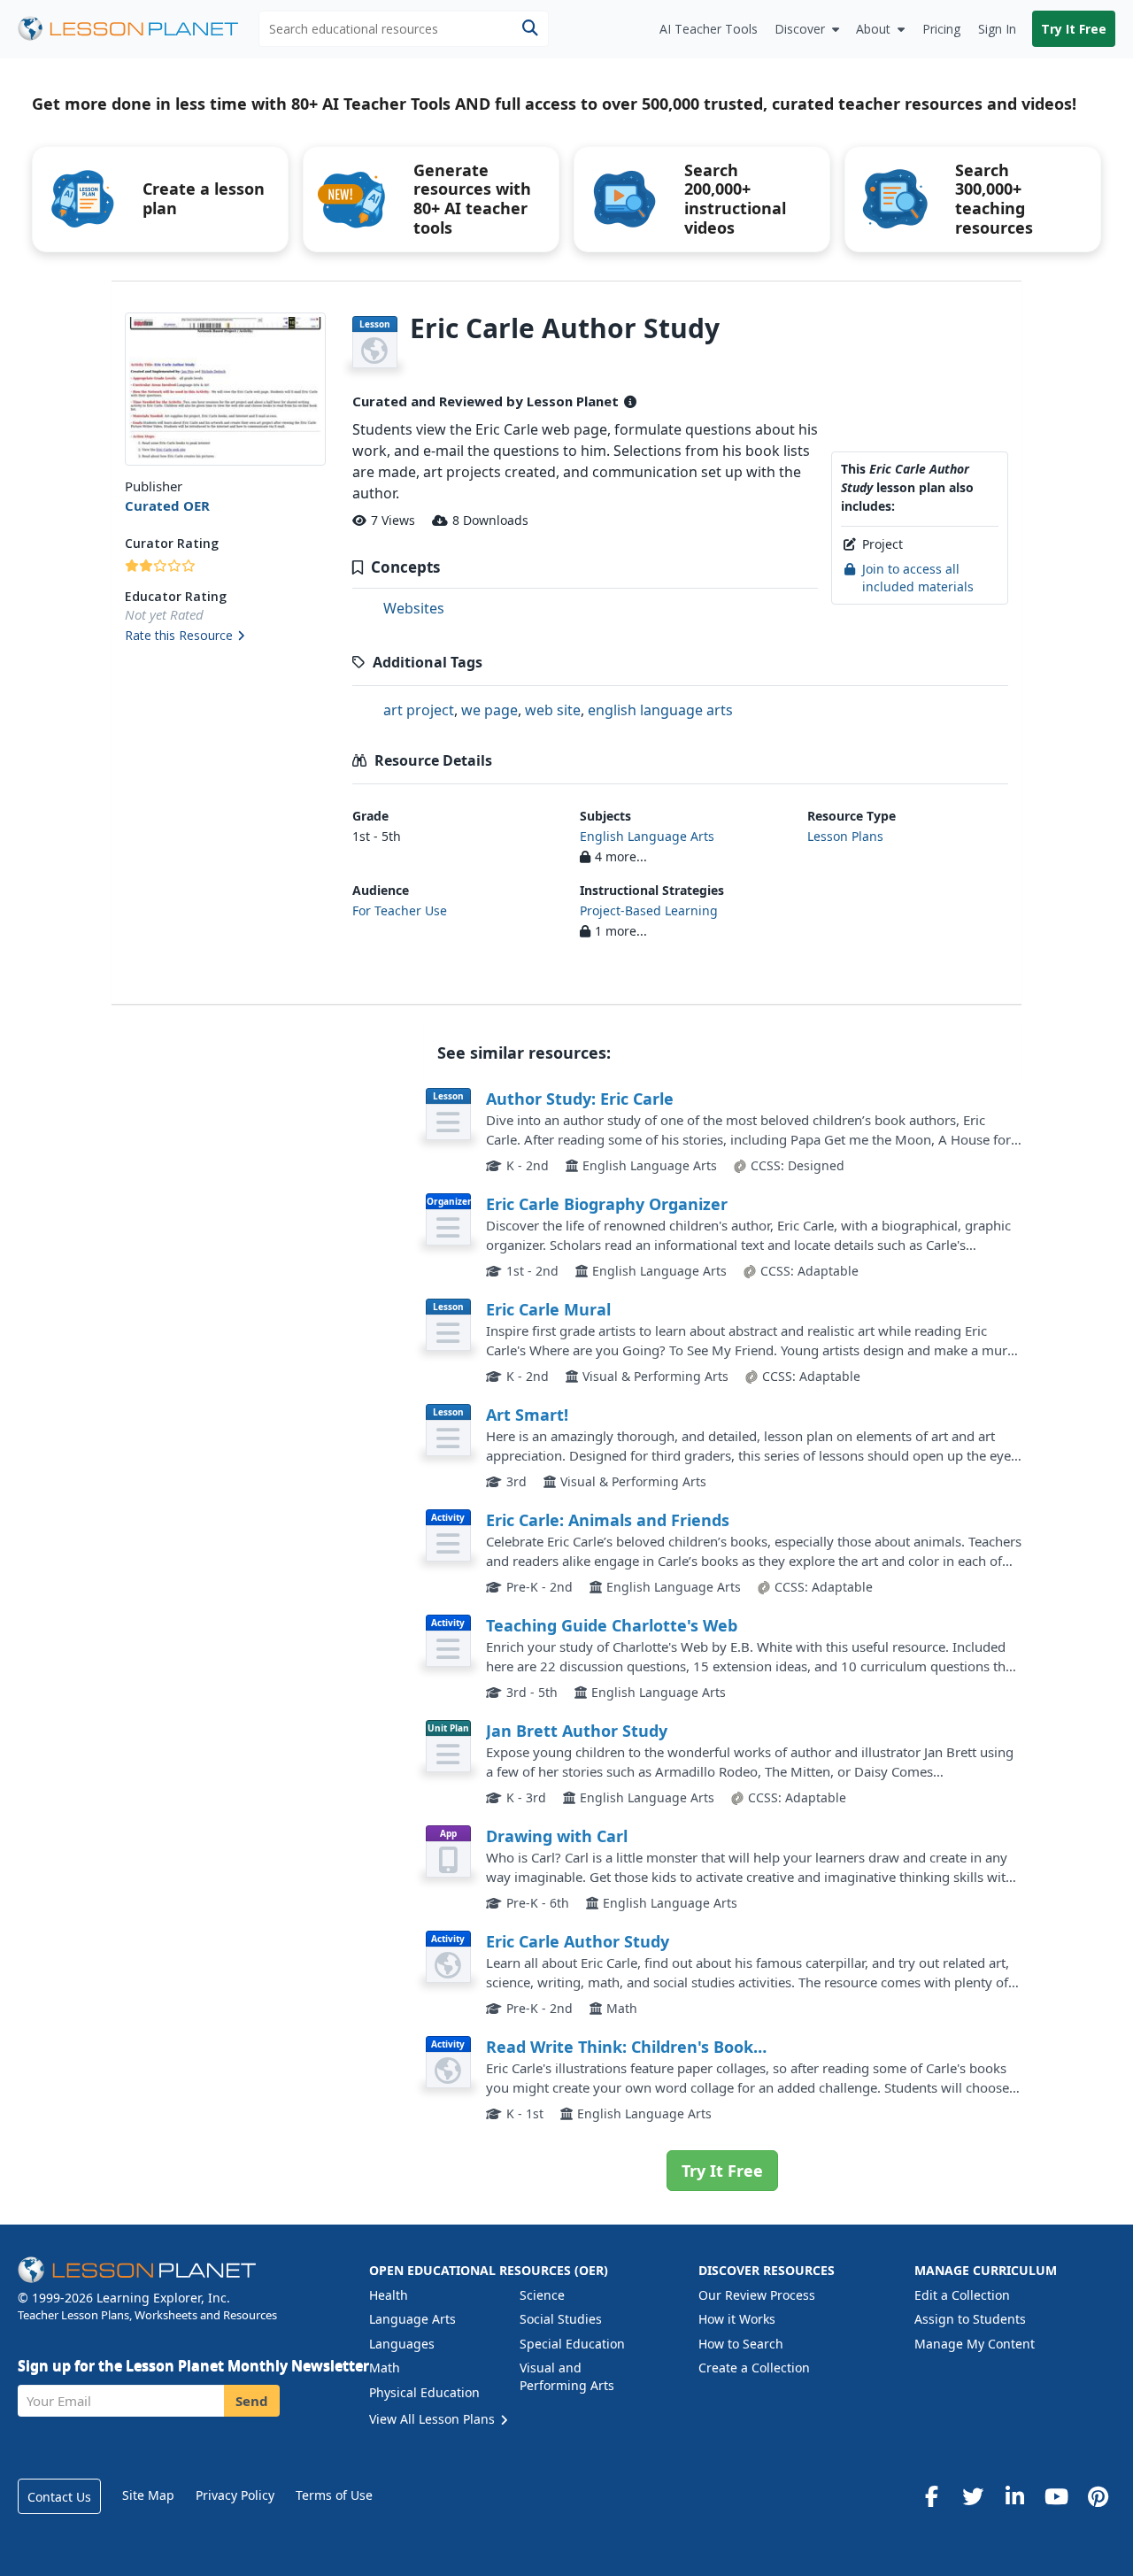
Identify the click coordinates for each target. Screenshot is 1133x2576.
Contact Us (59, 2497)
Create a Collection (754, 2368)
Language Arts (412, 2319)
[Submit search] (530, 29)
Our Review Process (757, 2295)
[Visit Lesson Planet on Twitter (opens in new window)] (973, 2496)
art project (419, 710)
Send (252, 2401)
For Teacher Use (400, 910)
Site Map (148, 2495)
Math (385, 2368)
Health (389, 2295)
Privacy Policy (235, 2495)
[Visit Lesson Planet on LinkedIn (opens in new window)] (1014, 2496)
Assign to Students (970, 2319)
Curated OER (167, 505)
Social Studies (561, 2319)
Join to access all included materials (918, 578)
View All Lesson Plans (434, 2419)
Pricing (941, 29)
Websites (414, 608)
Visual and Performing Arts (567, 2376)
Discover (800, 29)
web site (553, 710)
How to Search (741, 2344)
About (873, 29)
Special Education (572, 2344)
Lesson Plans (845, 836)
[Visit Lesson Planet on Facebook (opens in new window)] (931, 2496)
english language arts (660, 710)
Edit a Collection (962, 2295)
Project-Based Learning (649, 910)
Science (542, 2295)
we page (489, 710)
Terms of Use (334, 2495)
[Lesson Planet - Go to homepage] (138, 29)
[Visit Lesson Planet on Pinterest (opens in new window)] (1098, 2496)
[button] (225, 636)
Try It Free (1074, 29)
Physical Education (424, 2392)
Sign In (997, 29)
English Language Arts (647, 836)
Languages (402, 2344)
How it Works (737, 2319)
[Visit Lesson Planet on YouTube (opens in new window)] (1056, 2496)
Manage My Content (975, 2344)
